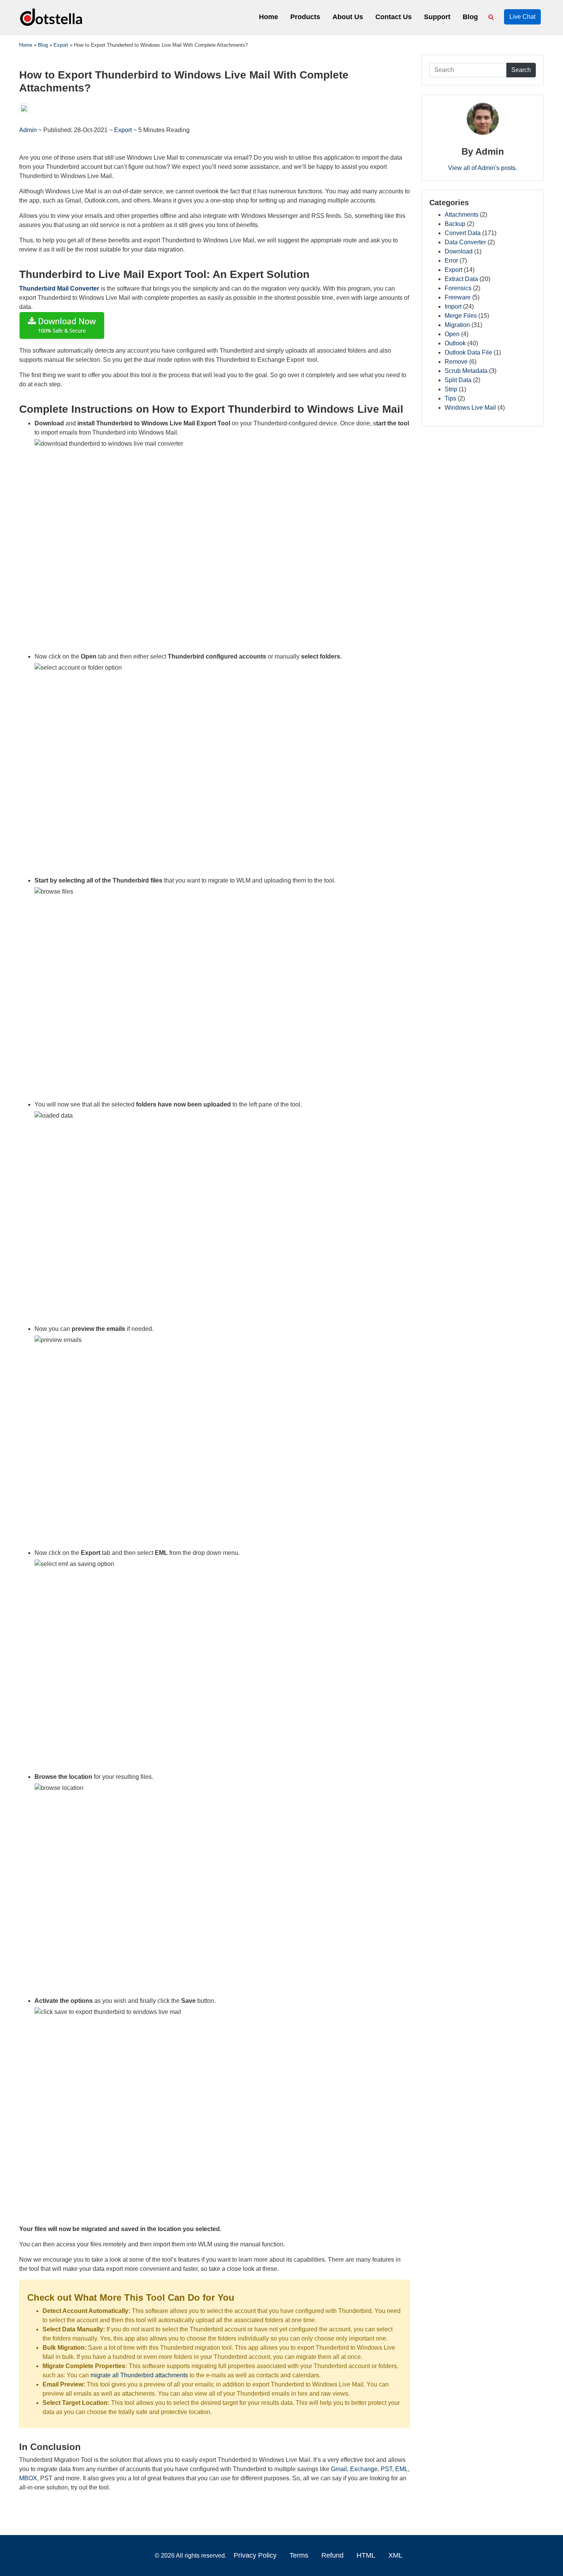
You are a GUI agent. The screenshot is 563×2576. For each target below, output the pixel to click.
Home (268, 17)
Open (452, 334)
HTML (366, 2555)
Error (451, 261)
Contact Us (394, 17)
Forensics (458, 288)
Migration (457, 325)
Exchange (364, 2469)
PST (386, 2469)
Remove (456, 362)
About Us (348, 17)
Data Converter (465, 242)
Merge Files (461, 316)
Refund (332, 2555)
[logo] (52, 17)
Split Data (458, 380)
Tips (450, 398)
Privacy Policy (255, 2555)
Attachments (462, 215)
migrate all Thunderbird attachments (139, 2375)
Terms (299, 2555)
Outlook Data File (468, 352)
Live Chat (522, 17)
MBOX (28, 2478)
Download (459, 251)
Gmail (339, 2469)
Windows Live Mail (470, 408)
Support (437, 17)
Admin (29, 130)
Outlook (455, 343)
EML (402, 2469)
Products (305, 17)
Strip (451, 389)
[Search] (493, 17)
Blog (470, 17)
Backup (455, 224)
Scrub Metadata (466, 371)
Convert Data (463, 233)
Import (453, 306)
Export (123, 130)
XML (395, 2555)
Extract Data (461, 279)
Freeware (458, 297)
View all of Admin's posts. (483, 168)
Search (521, 70)
